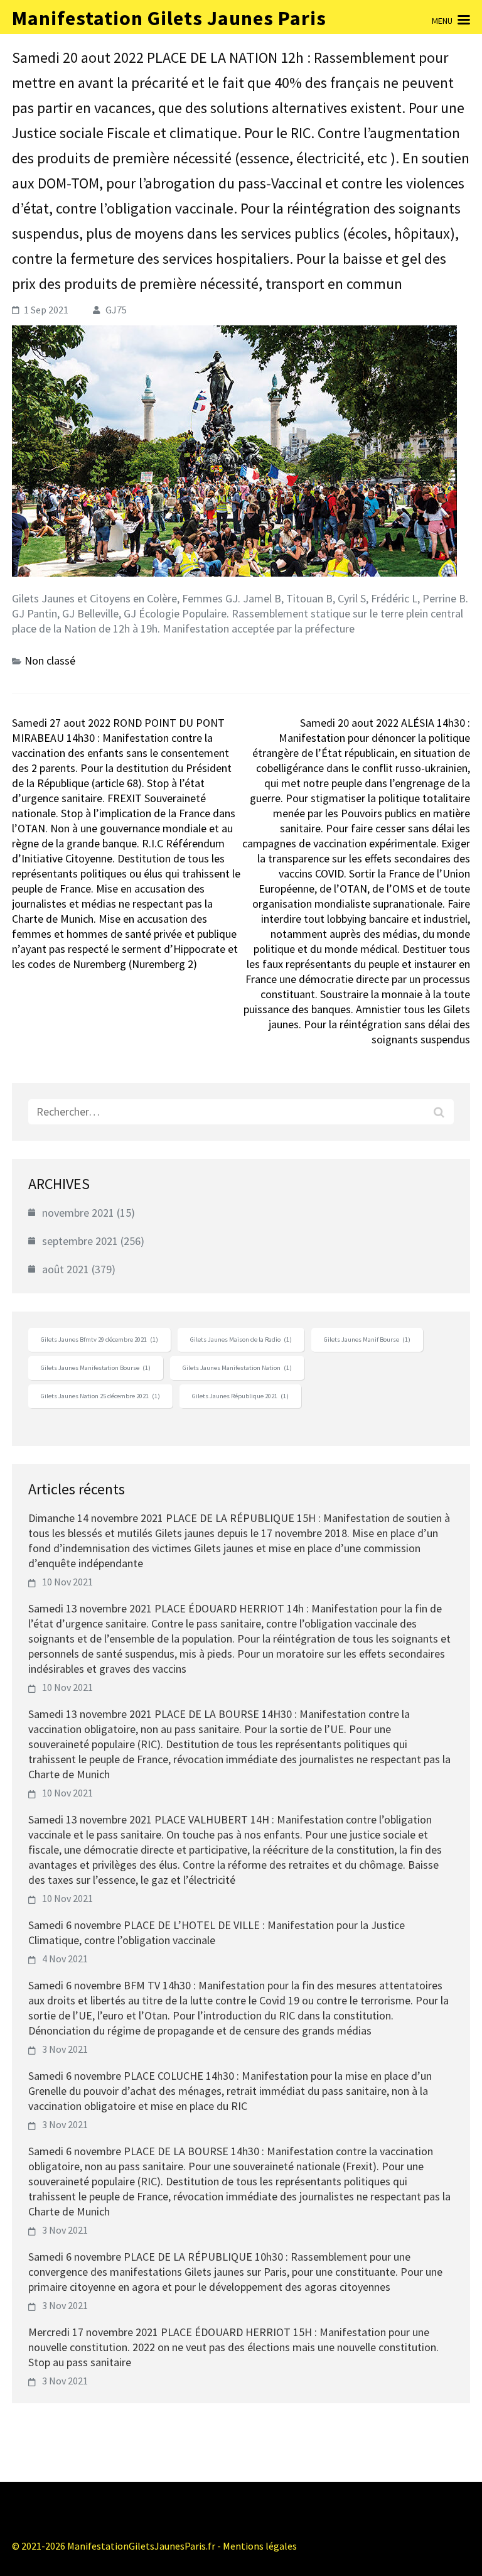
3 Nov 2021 (65, 2049)
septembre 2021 (80, 1241)
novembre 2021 (78, 1213)
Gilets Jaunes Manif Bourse (367, 1340)
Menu (442, 21)
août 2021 (66, 1269)
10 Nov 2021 (67, 1582)
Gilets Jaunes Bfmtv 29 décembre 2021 (99, 1340)
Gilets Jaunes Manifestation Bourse (96, 1368)
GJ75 (116, 310)
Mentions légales (260, 2546)
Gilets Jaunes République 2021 (240, 1396)
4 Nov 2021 (65, 1959)
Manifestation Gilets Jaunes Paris (169, 18)
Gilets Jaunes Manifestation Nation (237, 1368)
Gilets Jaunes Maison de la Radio (241, 1340)
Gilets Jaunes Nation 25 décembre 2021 (100, 1396)
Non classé (50, 660)
